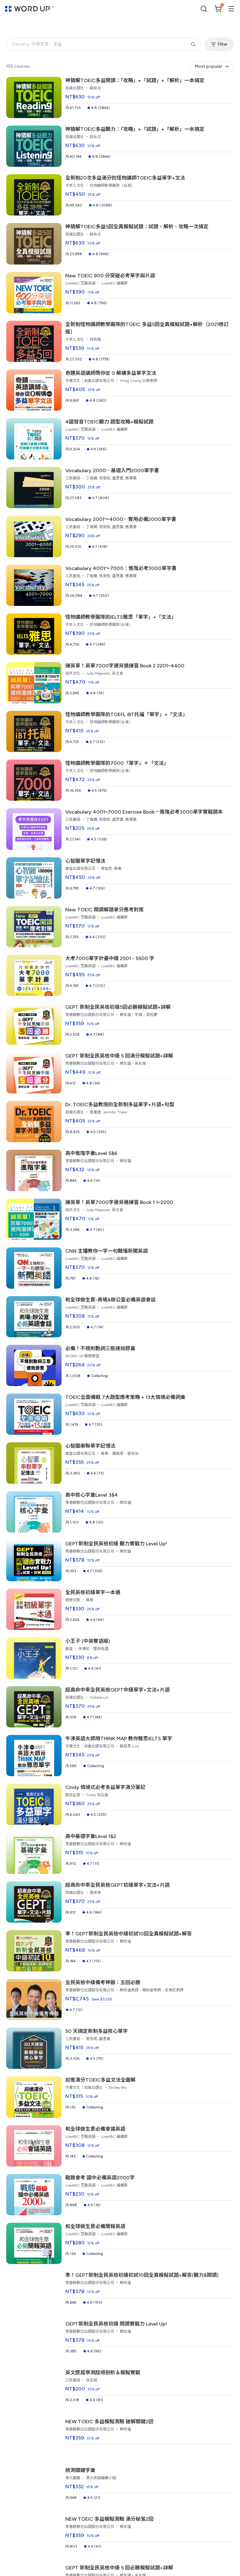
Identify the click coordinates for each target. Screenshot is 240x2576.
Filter (223, 44)
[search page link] (204, 9)
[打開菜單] (231, 9)
